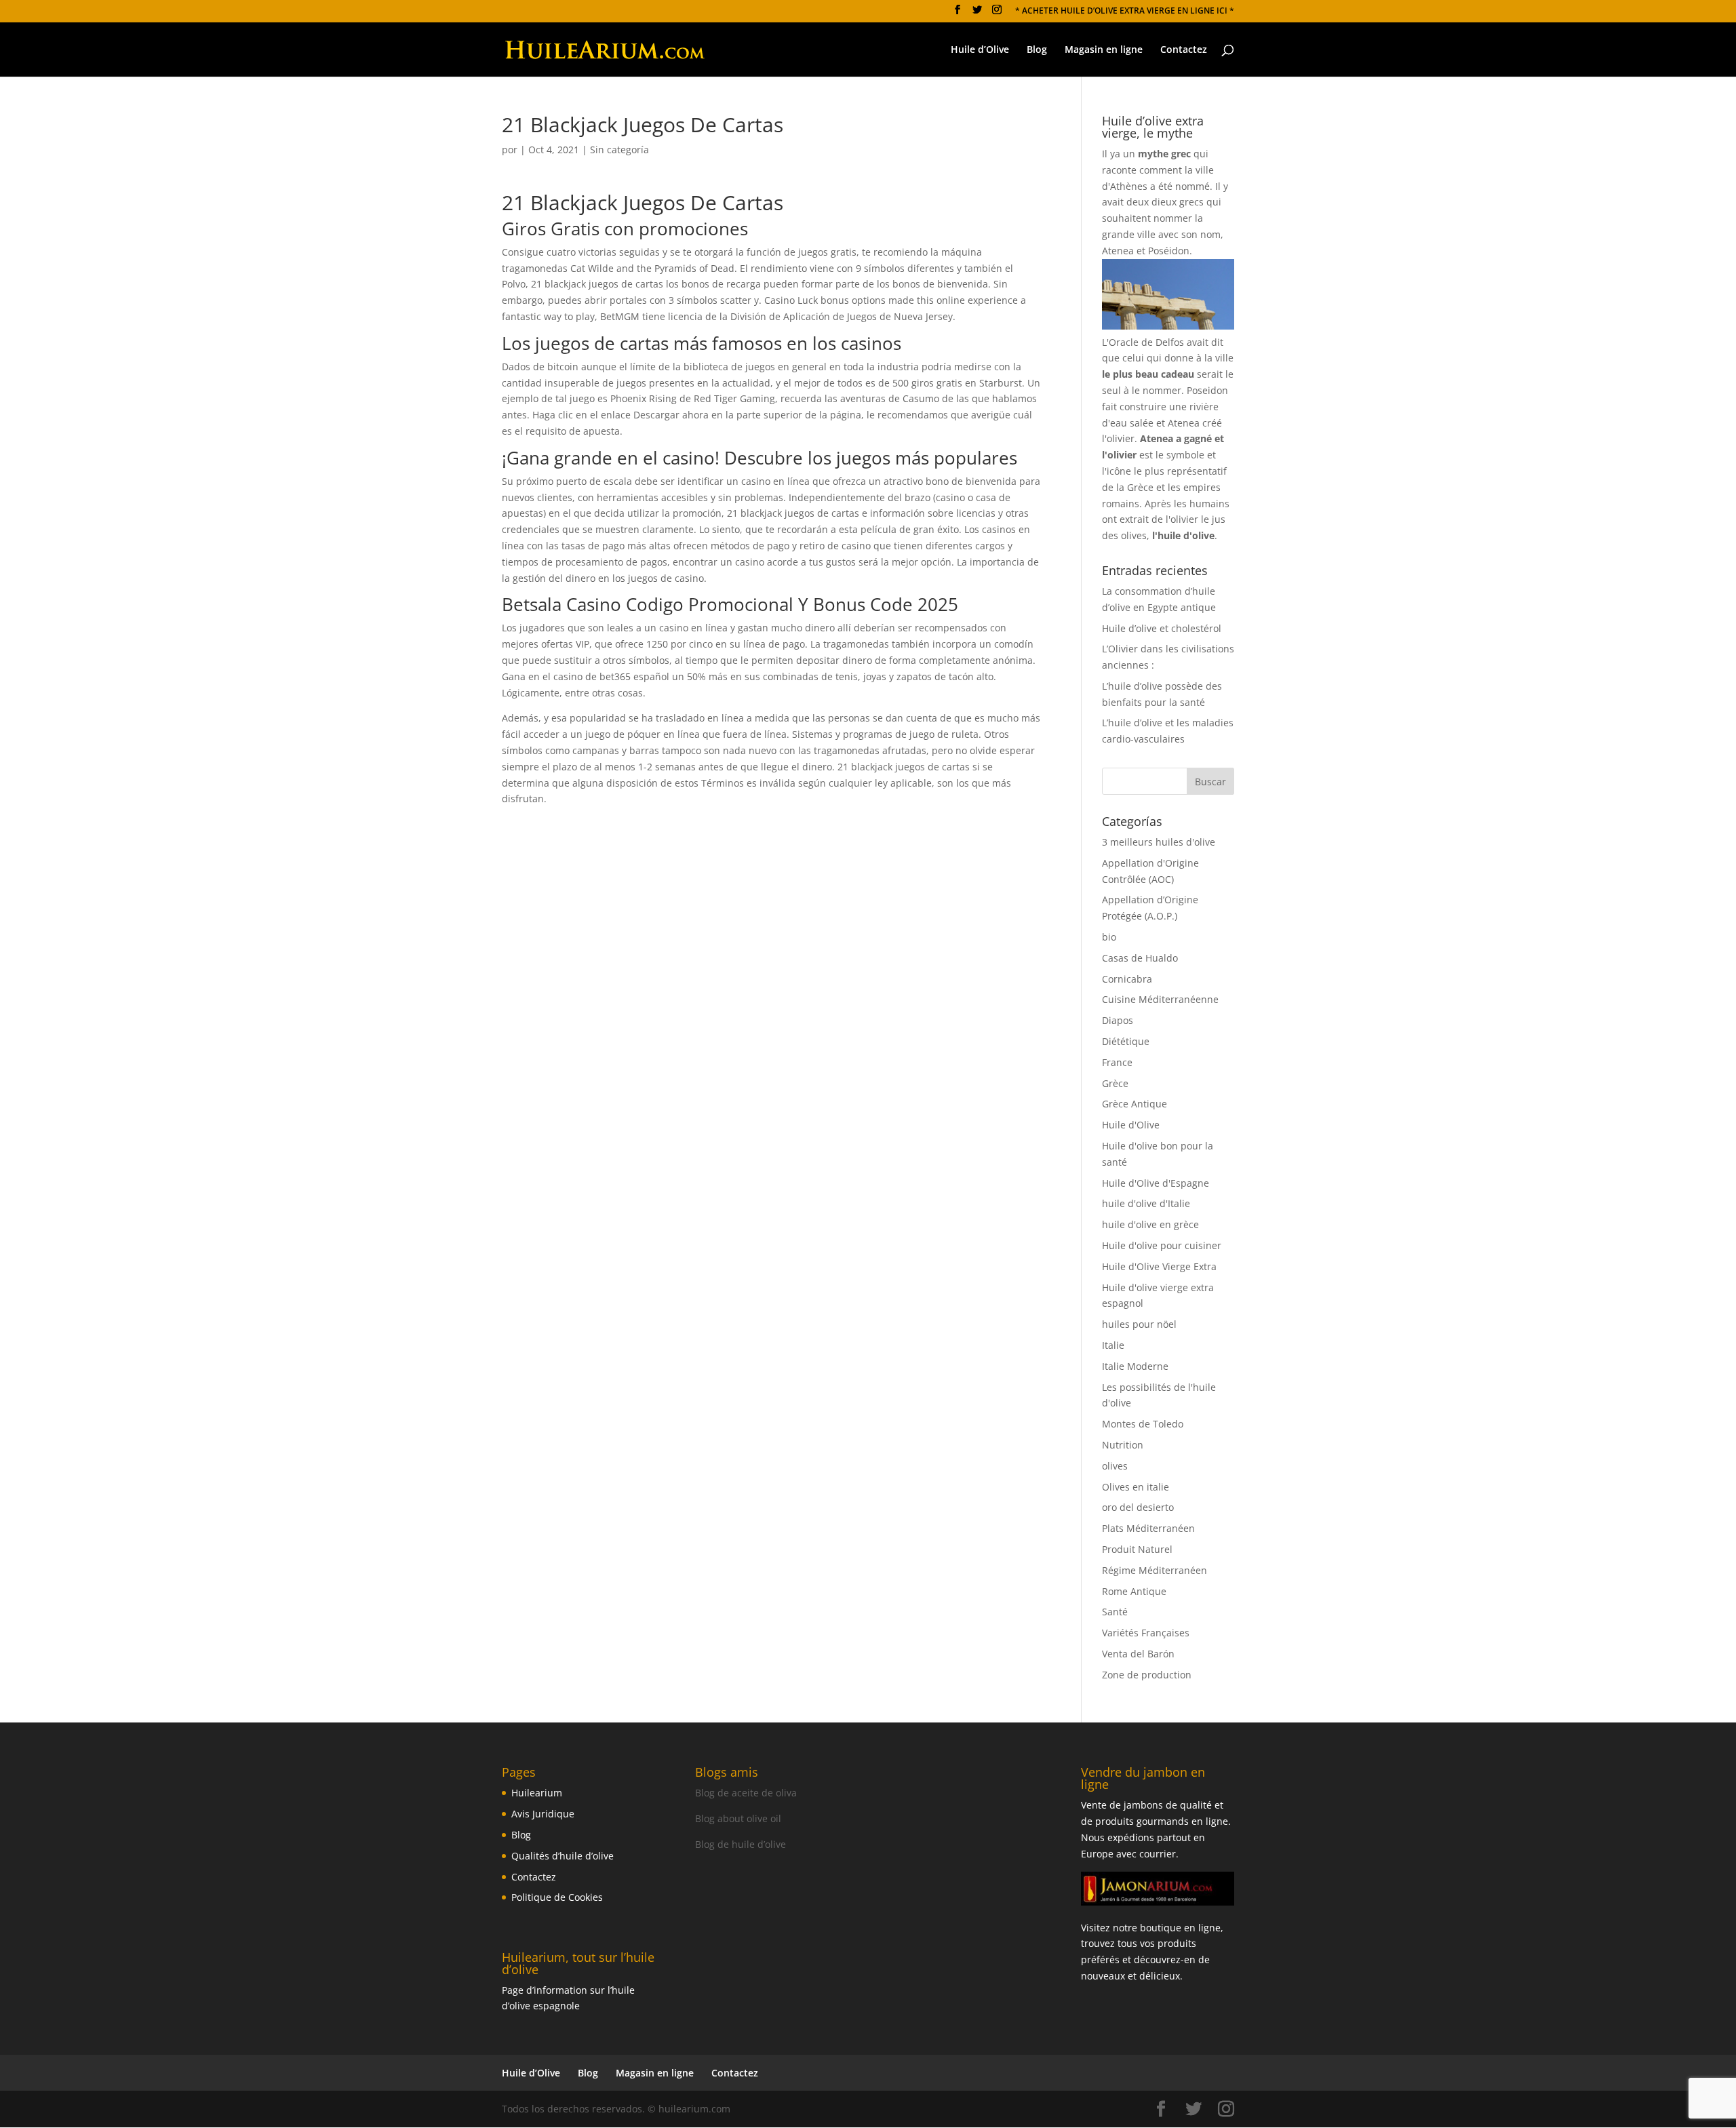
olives (1115, 1466)
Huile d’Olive (980, 50)
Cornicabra (1127, 979)
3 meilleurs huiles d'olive (1159, 842)
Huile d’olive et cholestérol (1162, 628)
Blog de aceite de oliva (746, 1793)
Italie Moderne (1135, 1366)
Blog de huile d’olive (741, 1844)
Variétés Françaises (1146, 1633)
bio (1109, 937)
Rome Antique (1134, 1591)
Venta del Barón (1138, 1654)
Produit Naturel (1137, 1549)
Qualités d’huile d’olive (563, 1856)
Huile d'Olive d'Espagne (1156, 1183)
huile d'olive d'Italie (1146, 1203)
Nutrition (1123, 1445)
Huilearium (537, 1793)
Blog (1037, 50)
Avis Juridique (543, 1814)
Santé (1115, 1612)
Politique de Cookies (557, 1897)
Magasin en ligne (1104, 50)
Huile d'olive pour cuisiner (1162, 1245)
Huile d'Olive (1131, 1125)
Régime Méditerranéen (1155, 1570)
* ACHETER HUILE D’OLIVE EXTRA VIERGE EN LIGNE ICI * (1125, 12)
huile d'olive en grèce (1150, 1224)
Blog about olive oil (738, 1818)
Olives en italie (1136, 1487)
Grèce (1115, 1083)
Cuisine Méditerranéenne (1160, 999)
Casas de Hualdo (1140, 958)
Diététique (1126, 1041)
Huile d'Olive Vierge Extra (1159, 1266)
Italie (1113, 1345)
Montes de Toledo (1143, 1424)
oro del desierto (1138, 1507)
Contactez (1184, 50)
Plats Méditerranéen (1148, 1528)
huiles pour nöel (1139, 1324)
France (1117, 1062)
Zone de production (1147, 1675)
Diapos (1118, 1020)
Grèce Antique (1135, 1104)
